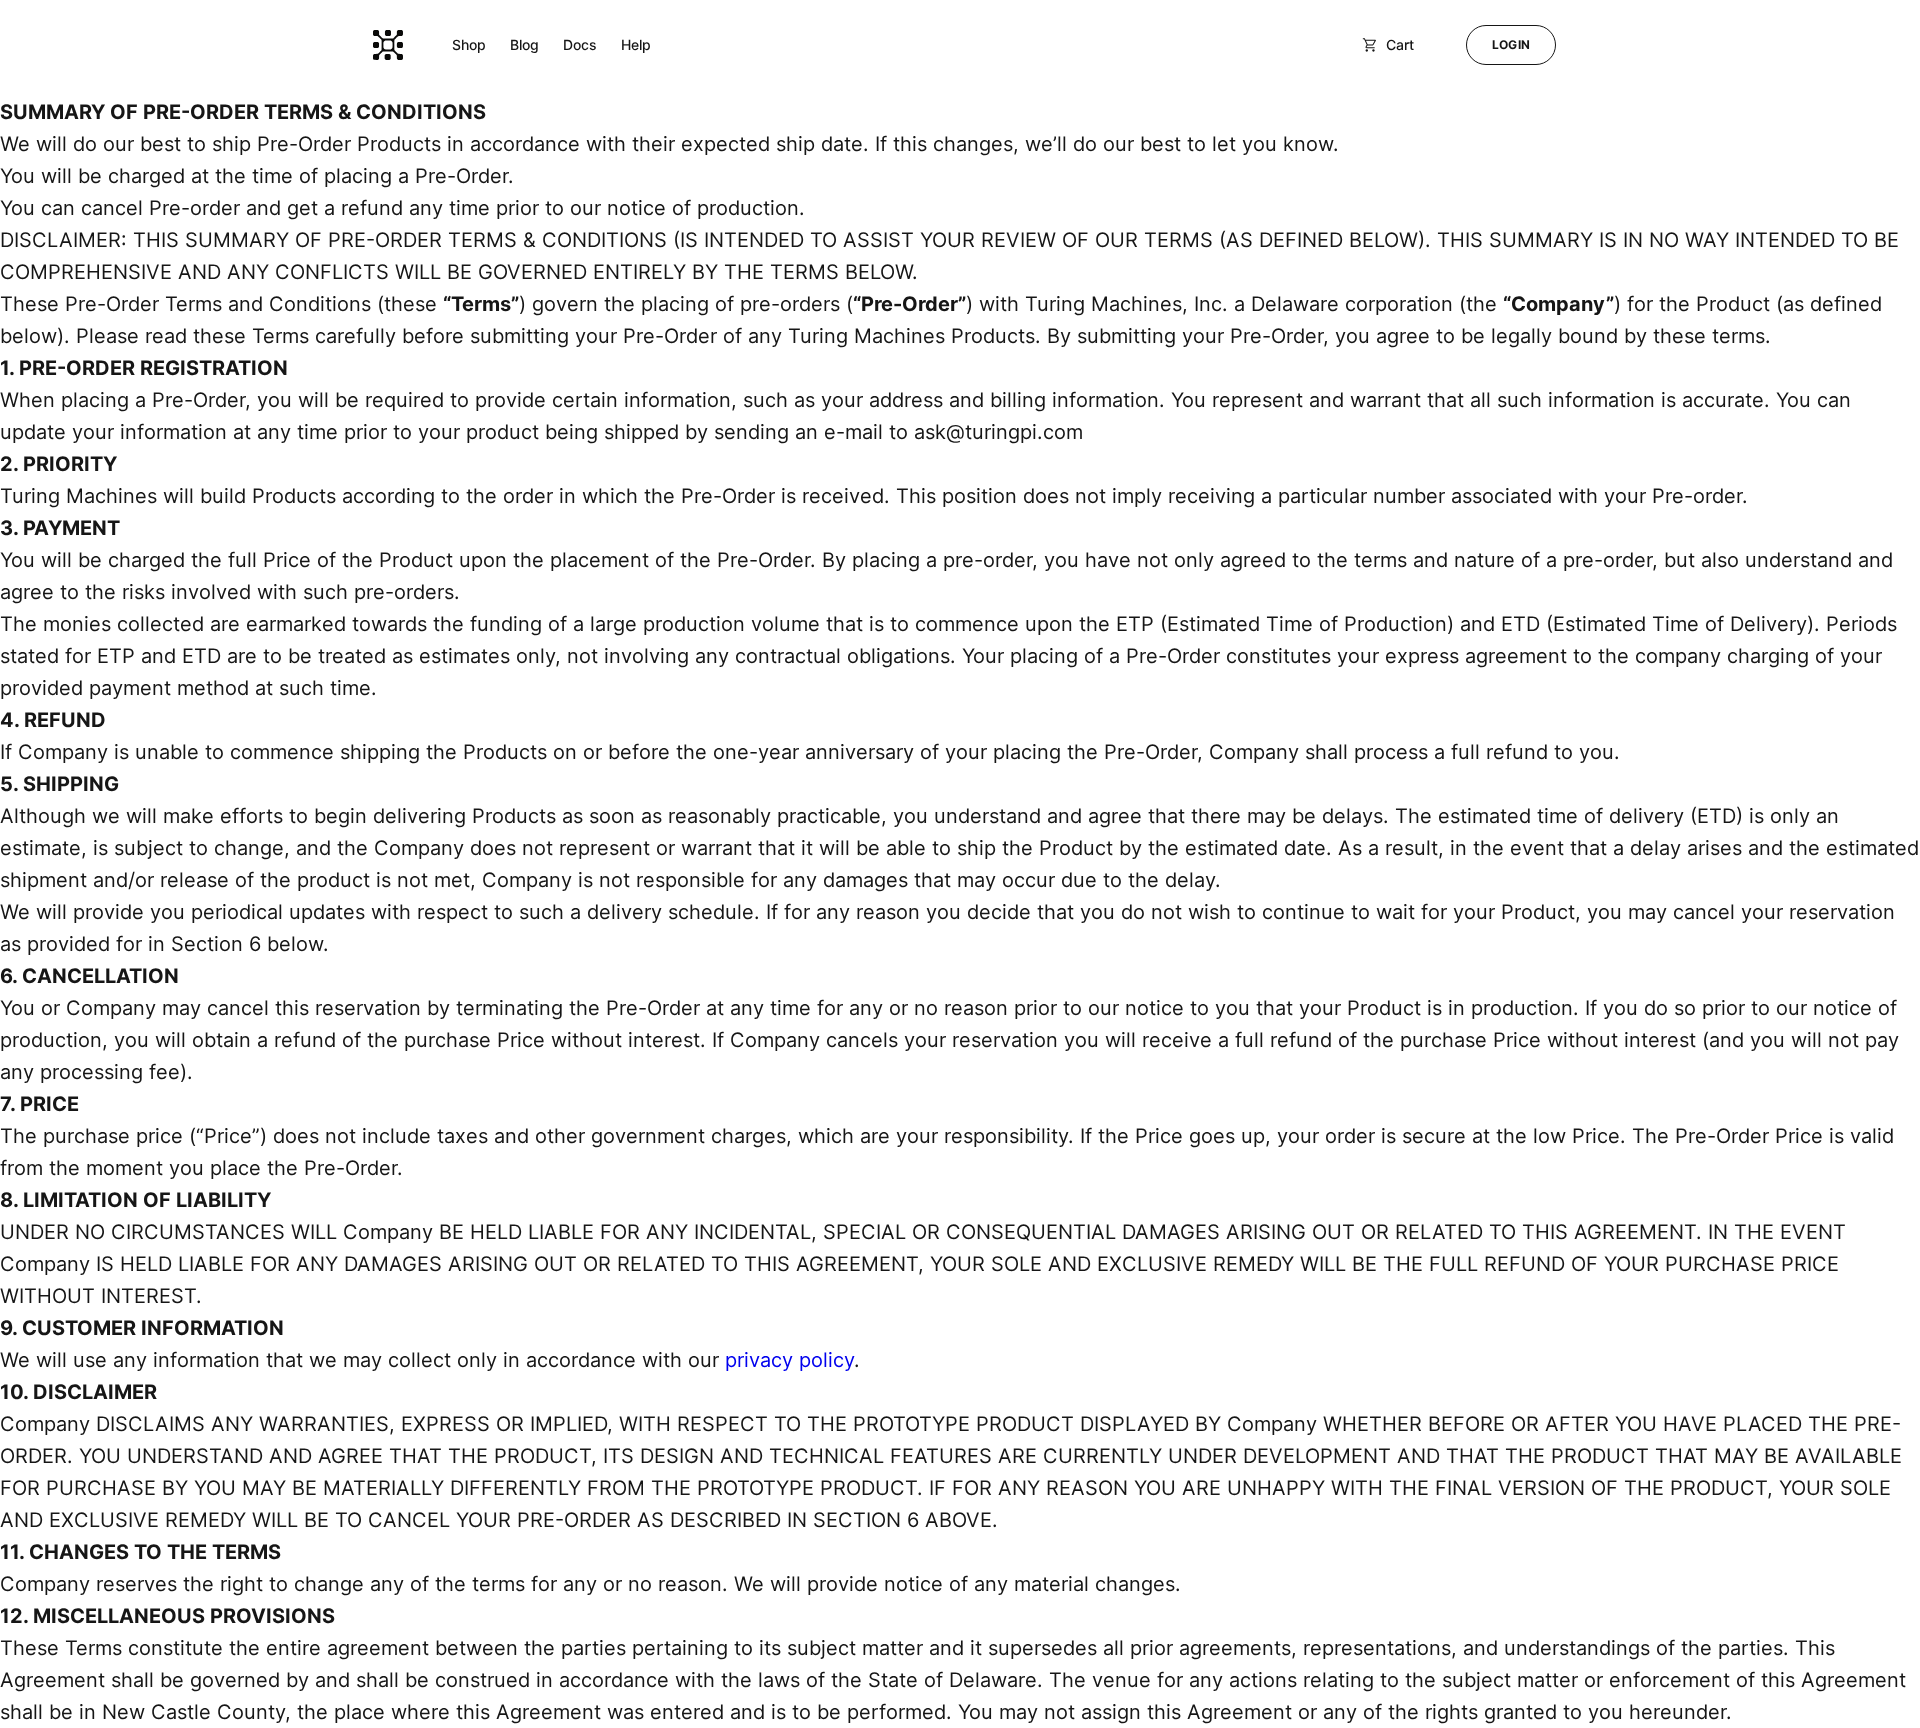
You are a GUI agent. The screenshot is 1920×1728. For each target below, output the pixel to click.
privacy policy (789, 1360)
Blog (524, 44)
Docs (580, 44)
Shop (469, 44)
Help (636, 44)
